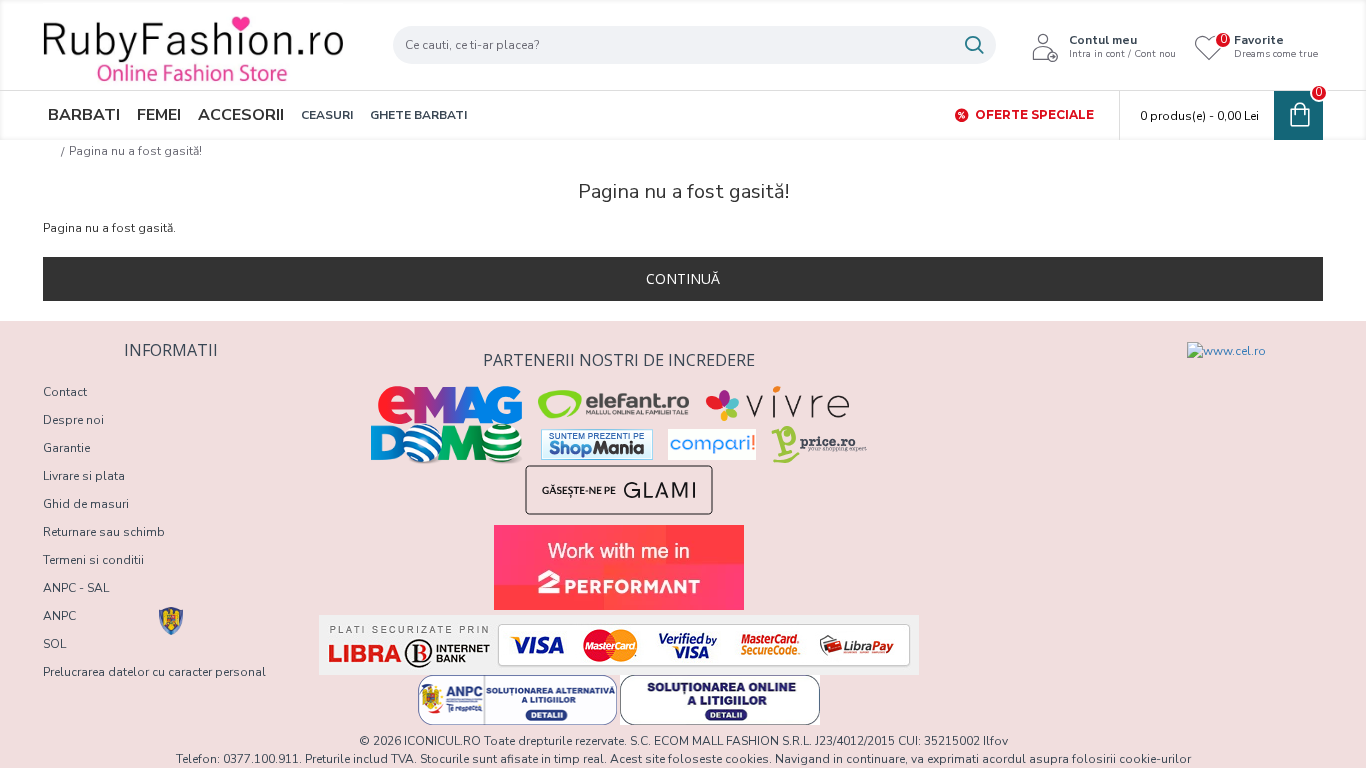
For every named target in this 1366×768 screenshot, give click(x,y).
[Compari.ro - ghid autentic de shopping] (1035, 378)
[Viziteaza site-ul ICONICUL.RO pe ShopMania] (597, 444)
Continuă (683, 278)
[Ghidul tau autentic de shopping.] (712, 444)
